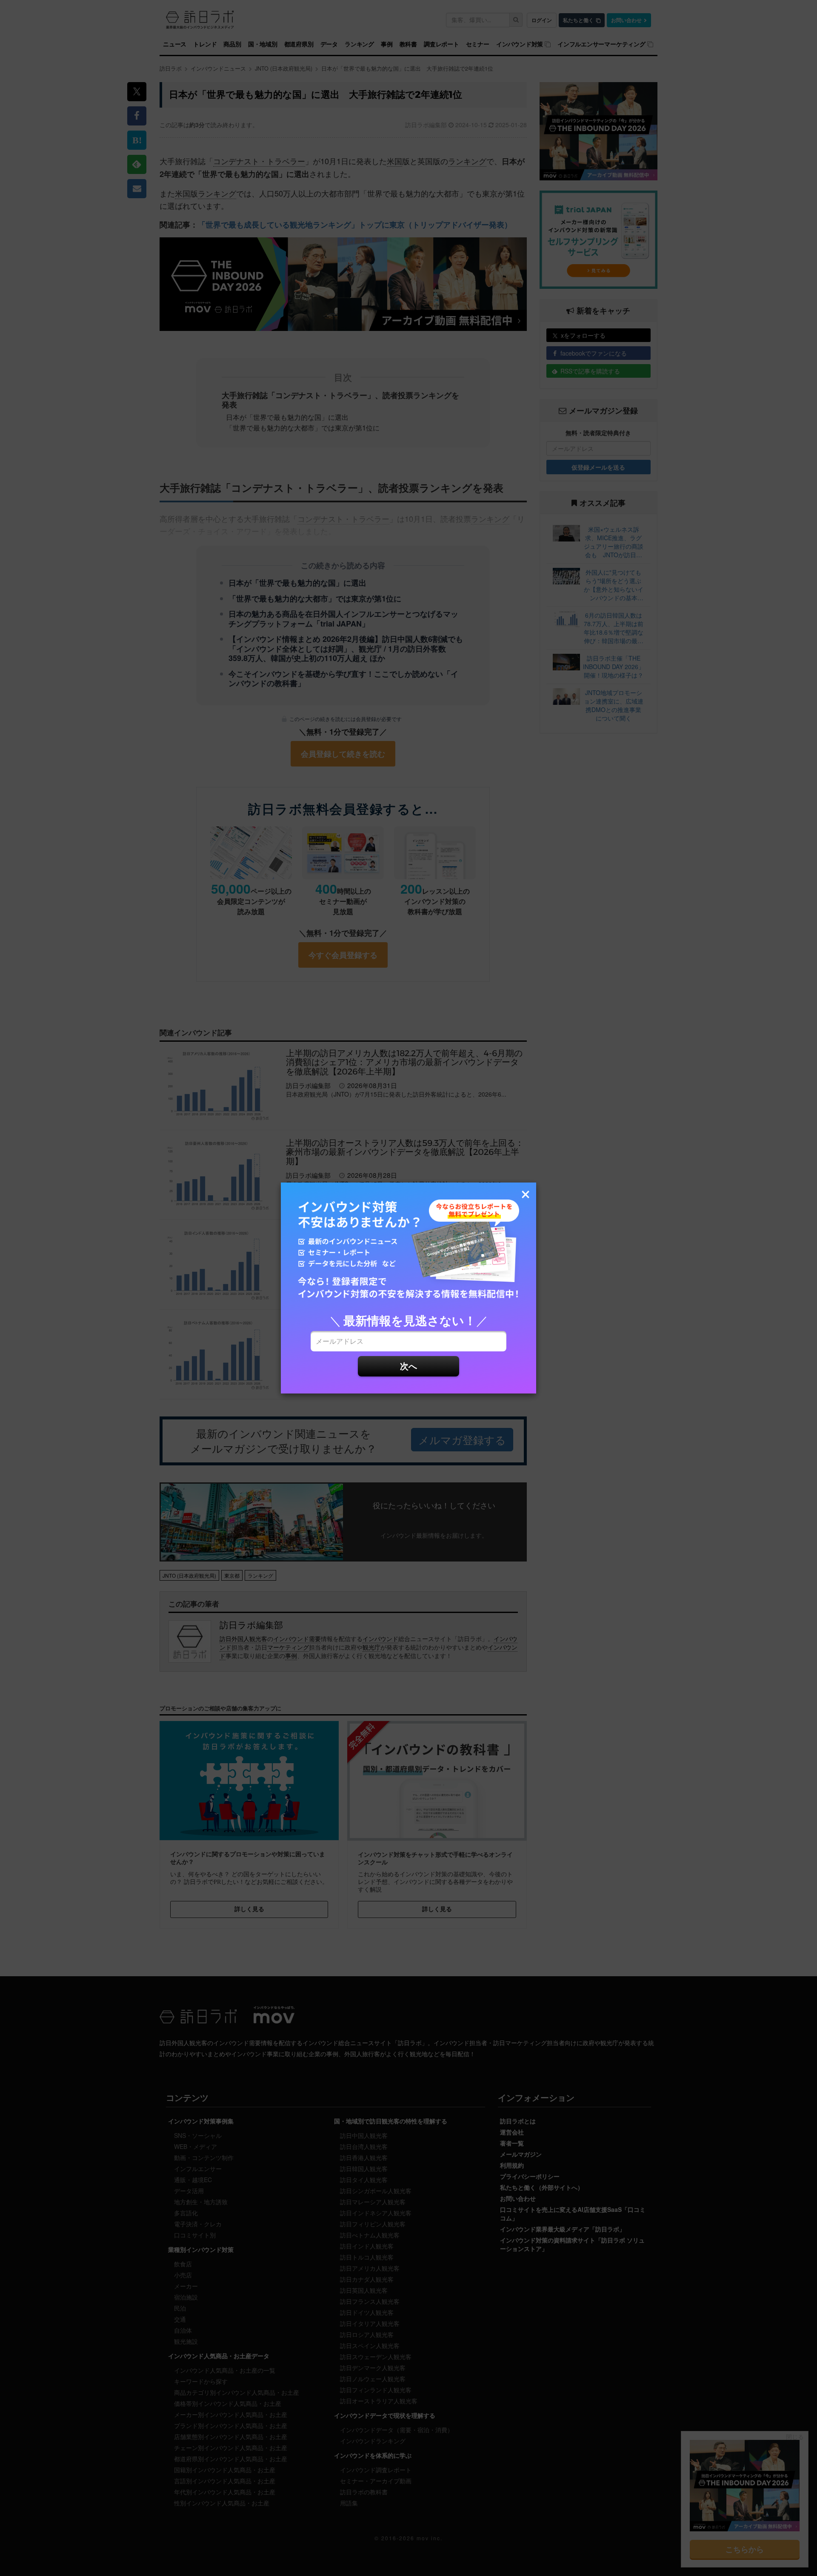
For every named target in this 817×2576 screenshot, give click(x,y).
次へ (408, 1366)
